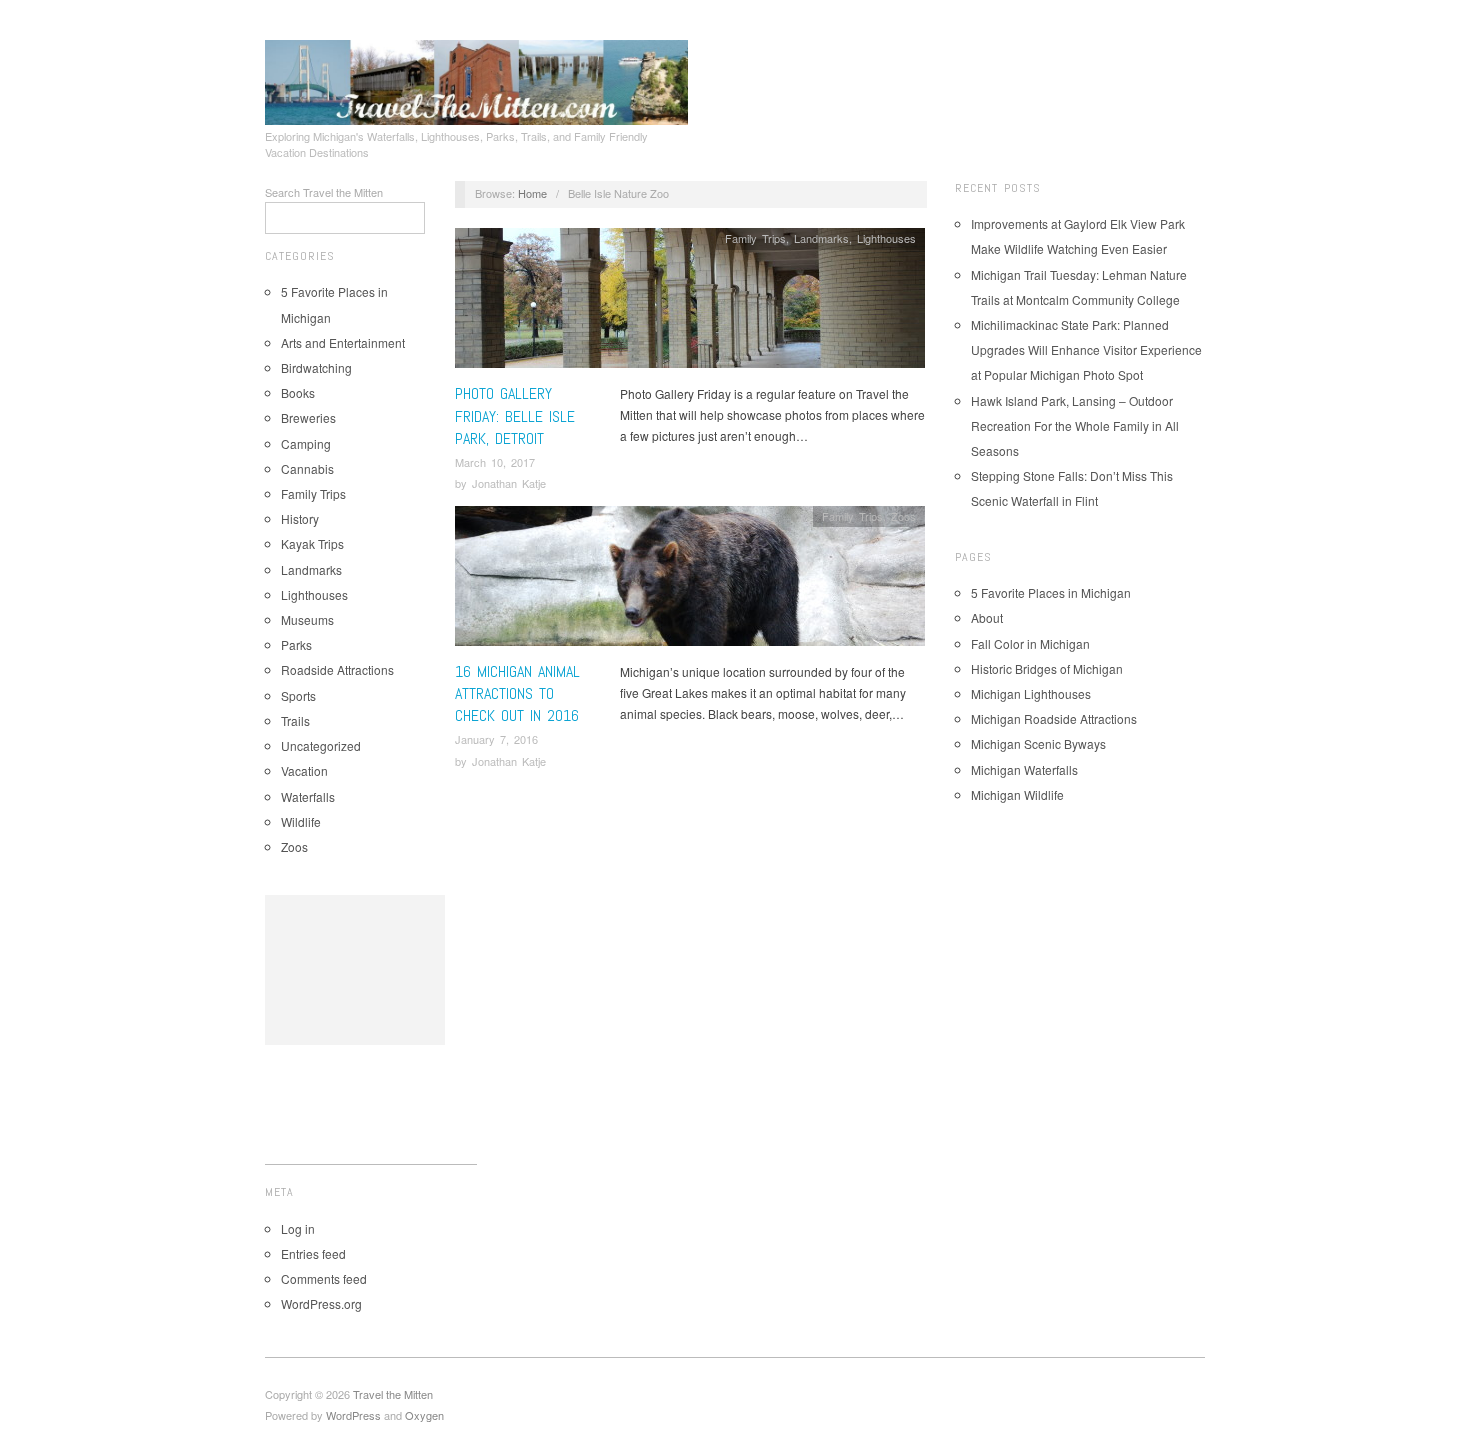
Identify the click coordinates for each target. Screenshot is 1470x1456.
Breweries (308, 417)
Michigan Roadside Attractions (1054, 718)
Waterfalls (308, 796)
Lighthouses (314, 594)
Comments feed (324, 1278)
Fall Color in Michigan (1030, 643)
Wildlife (301, 821)
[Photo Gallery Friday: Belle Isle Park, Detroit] (690, 303)
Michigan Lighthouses (1031, 693)
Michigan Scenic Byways (1038, 743)
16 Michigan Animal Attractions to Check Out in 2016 (517, 694)
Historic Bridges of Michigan (1047, 668)
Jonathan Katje (509, 483)
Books (298, 392)
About (987, 617)
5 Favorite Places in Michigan (1051, 592)
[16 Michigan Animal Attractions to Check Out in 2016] (690, 580)
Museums (307, 619)
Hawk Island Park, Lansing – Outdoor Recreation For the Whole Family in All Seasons (1075, 425)
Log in (298, 1228)
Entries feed (313, 1253)
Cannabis (307, 468)
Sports (298, 695)
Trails (295, 720)
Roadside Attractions (337, 669)
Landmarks (311, 569)
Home (532, 193)
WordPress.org (321, 1303)
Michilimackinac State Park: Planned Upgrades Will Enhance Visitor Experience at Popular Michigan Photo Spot (1086, 349)
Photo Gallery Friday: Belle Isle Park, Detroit (515, 416)
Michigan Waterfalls (1024, 769)
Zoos (294, 846)
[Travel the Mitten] (476, 79)
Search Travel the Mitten (324, 192)
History (300, 518)
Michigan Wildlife (1017, 794)
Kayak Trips (312, 543)
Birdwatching (316, 367)
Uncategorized (321, 745)
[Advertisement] (355, 970)
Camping (306, 443)
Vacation (304, 770)
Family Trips (313, 493)
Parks (296, 644)
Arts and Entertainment (343, 342)
